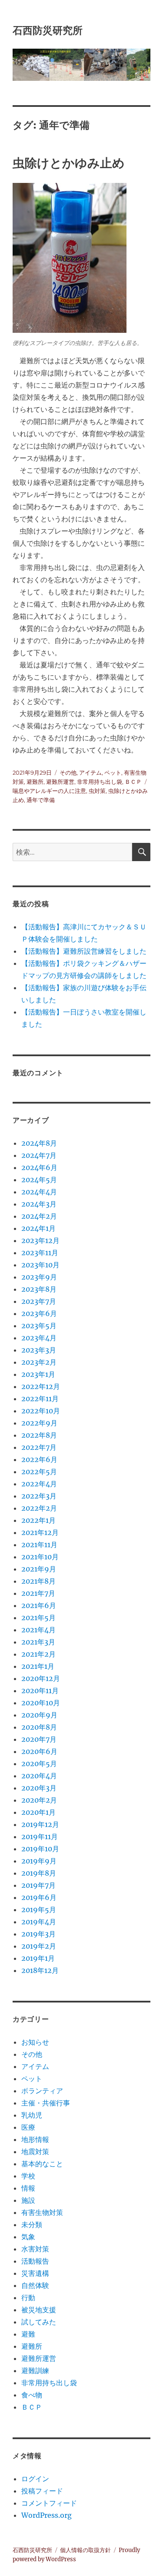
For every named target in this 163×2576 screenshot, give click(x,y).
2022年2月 (39, 1508)
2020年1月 (38, 1812)
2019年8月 (39, 1873)
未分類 (32, 2225)
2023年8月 (39, 1289)
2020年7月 (39, 1739)
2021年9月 (39, 1569)
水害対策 (35, 2249)
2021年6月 (39, 1605)
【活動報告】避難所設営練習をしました (84, 951)
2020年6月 (39, 1751)
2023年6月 (39, 1313)
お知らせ (35, 2042)
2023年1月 (38, 1374)
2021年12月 (40, 1532)
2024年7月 (39, 1155)
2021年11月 (39, 1545)
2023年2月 (39, 1362)
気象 (28, 2237)
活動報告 (35, 2261)
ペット (113, 772)
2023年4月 (39, 1338)
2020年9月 (39, 1715)
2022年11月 (40, 1399)
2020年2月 (39, 1800)
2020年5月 (39, 1764)
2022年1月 (38, 1520)
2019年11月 (40, 1837)
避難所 (35, 782)
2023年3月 (39, 1350)
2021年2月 (38, 1654)
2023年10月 (40, 1265)
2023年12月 (40, 1240)
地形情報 (35, 2139)
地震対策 (35, 2152)
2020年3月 (39, 1788)
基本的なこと (42, 2164)
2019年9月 (39, 1861)
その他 (68, 772)
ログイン (35, 2479)
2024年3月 (39, 1204)
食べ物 (32, 2395)
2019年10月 (40, 1849)
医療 (28, 2127)
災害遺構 (35, 2273)
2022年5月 (39, 1472)
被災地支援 (39, 2310)
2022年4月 (39, 1484)
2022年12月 (41, 1386)
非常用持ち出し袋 (100, 782)
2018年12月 (40, 1970)
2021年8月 (38, 1581)
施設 (28, 2200)
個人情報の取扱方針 (85, 2550)
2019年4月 (39, 1922)
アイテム (90, 772)
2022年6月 (39, 1459)
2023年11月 (40, 1253)
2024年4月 (39, 1192)
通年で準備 (41, 800)
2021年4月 (38, 1630)
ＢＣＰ (133, 782)
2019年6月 (39, 1897)
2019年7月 (38, 1885)
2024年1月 (38, 1228)
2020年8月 (39, 1727)
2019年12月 (40, 1824)
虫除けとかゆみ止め (69, 163)
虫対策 (97, 791)
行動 (28, 2298)
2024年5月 (39, 1180)
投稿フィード (42, 2491)
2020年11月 (40, 1691)
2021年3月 (38, 1642)
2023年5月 (39, 1326)
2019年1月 (38, 1958)
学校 (28, 2176)
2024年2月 (39, 1216)
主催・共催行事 (46, 2103)
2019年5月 (39, 1910)
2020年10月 (41, 1703)
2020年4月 (39, 1776)
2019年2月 (39, 1946)
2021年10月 (40, 1557)
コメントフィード (49, 2503)
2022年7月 (39, 1447)
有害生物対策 (42, 2212)
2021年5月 (38, 1618)
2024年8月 (39, 1143)
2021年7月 (38, 1593)
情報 (28, 2188)
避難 (28, 2334)
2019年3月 (38, 1934)
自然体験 (35, 2285)
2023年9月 (39, 1277)
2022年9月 (39, 1423)
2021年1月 (38, 1666)
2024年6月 (39, 1167)
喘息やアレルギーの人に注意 (49, 791)
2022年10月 (41, 1411)
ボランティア (42, 2091)
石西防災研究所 (48, 30)
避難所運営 (60, 782)
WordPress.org (47, 2515)
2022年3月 (39, 1496)
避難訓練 (35, 2370)
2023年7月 (39, 1301)
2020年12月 (41, 1678)
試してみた (39, 2322)
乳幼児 (32, 2115)
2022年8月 (39, 1435)
